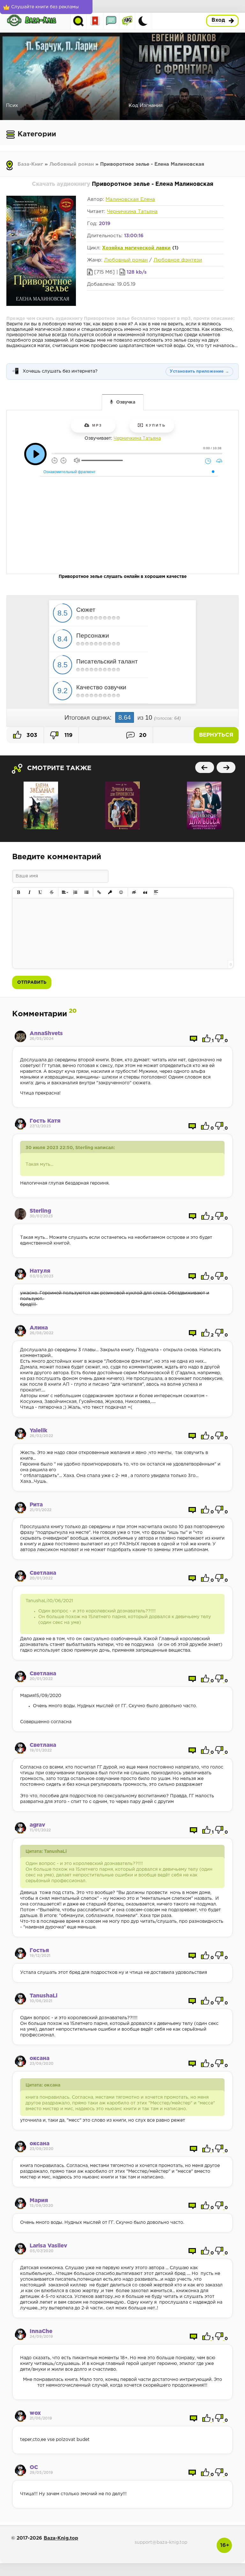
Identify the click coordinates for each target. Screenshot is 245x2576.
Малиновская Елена (130, 199)
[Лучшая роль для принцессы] (122, 805)
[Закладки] (95, 21)
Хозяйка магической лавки (136, 248)
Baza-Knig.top (61, 2538)
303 (31, 735)
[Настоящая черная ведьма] (41, 805)
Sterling (40, 1211)
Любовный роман (72, 164)
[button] (19, 893)
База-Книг (30, 164)
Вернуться (216, 735)
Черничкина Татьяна (132, 212)
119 (68, 735)
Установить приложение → (199, 371)
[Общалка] (111, 21)
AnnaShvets (46, 1034)
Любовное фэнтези (178, 260)
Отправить (32, 982)
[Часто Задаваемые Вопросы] (127, 21)
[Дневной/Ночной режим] (143, 21)
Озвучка (126, 402)
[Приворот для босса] (204, 805)
